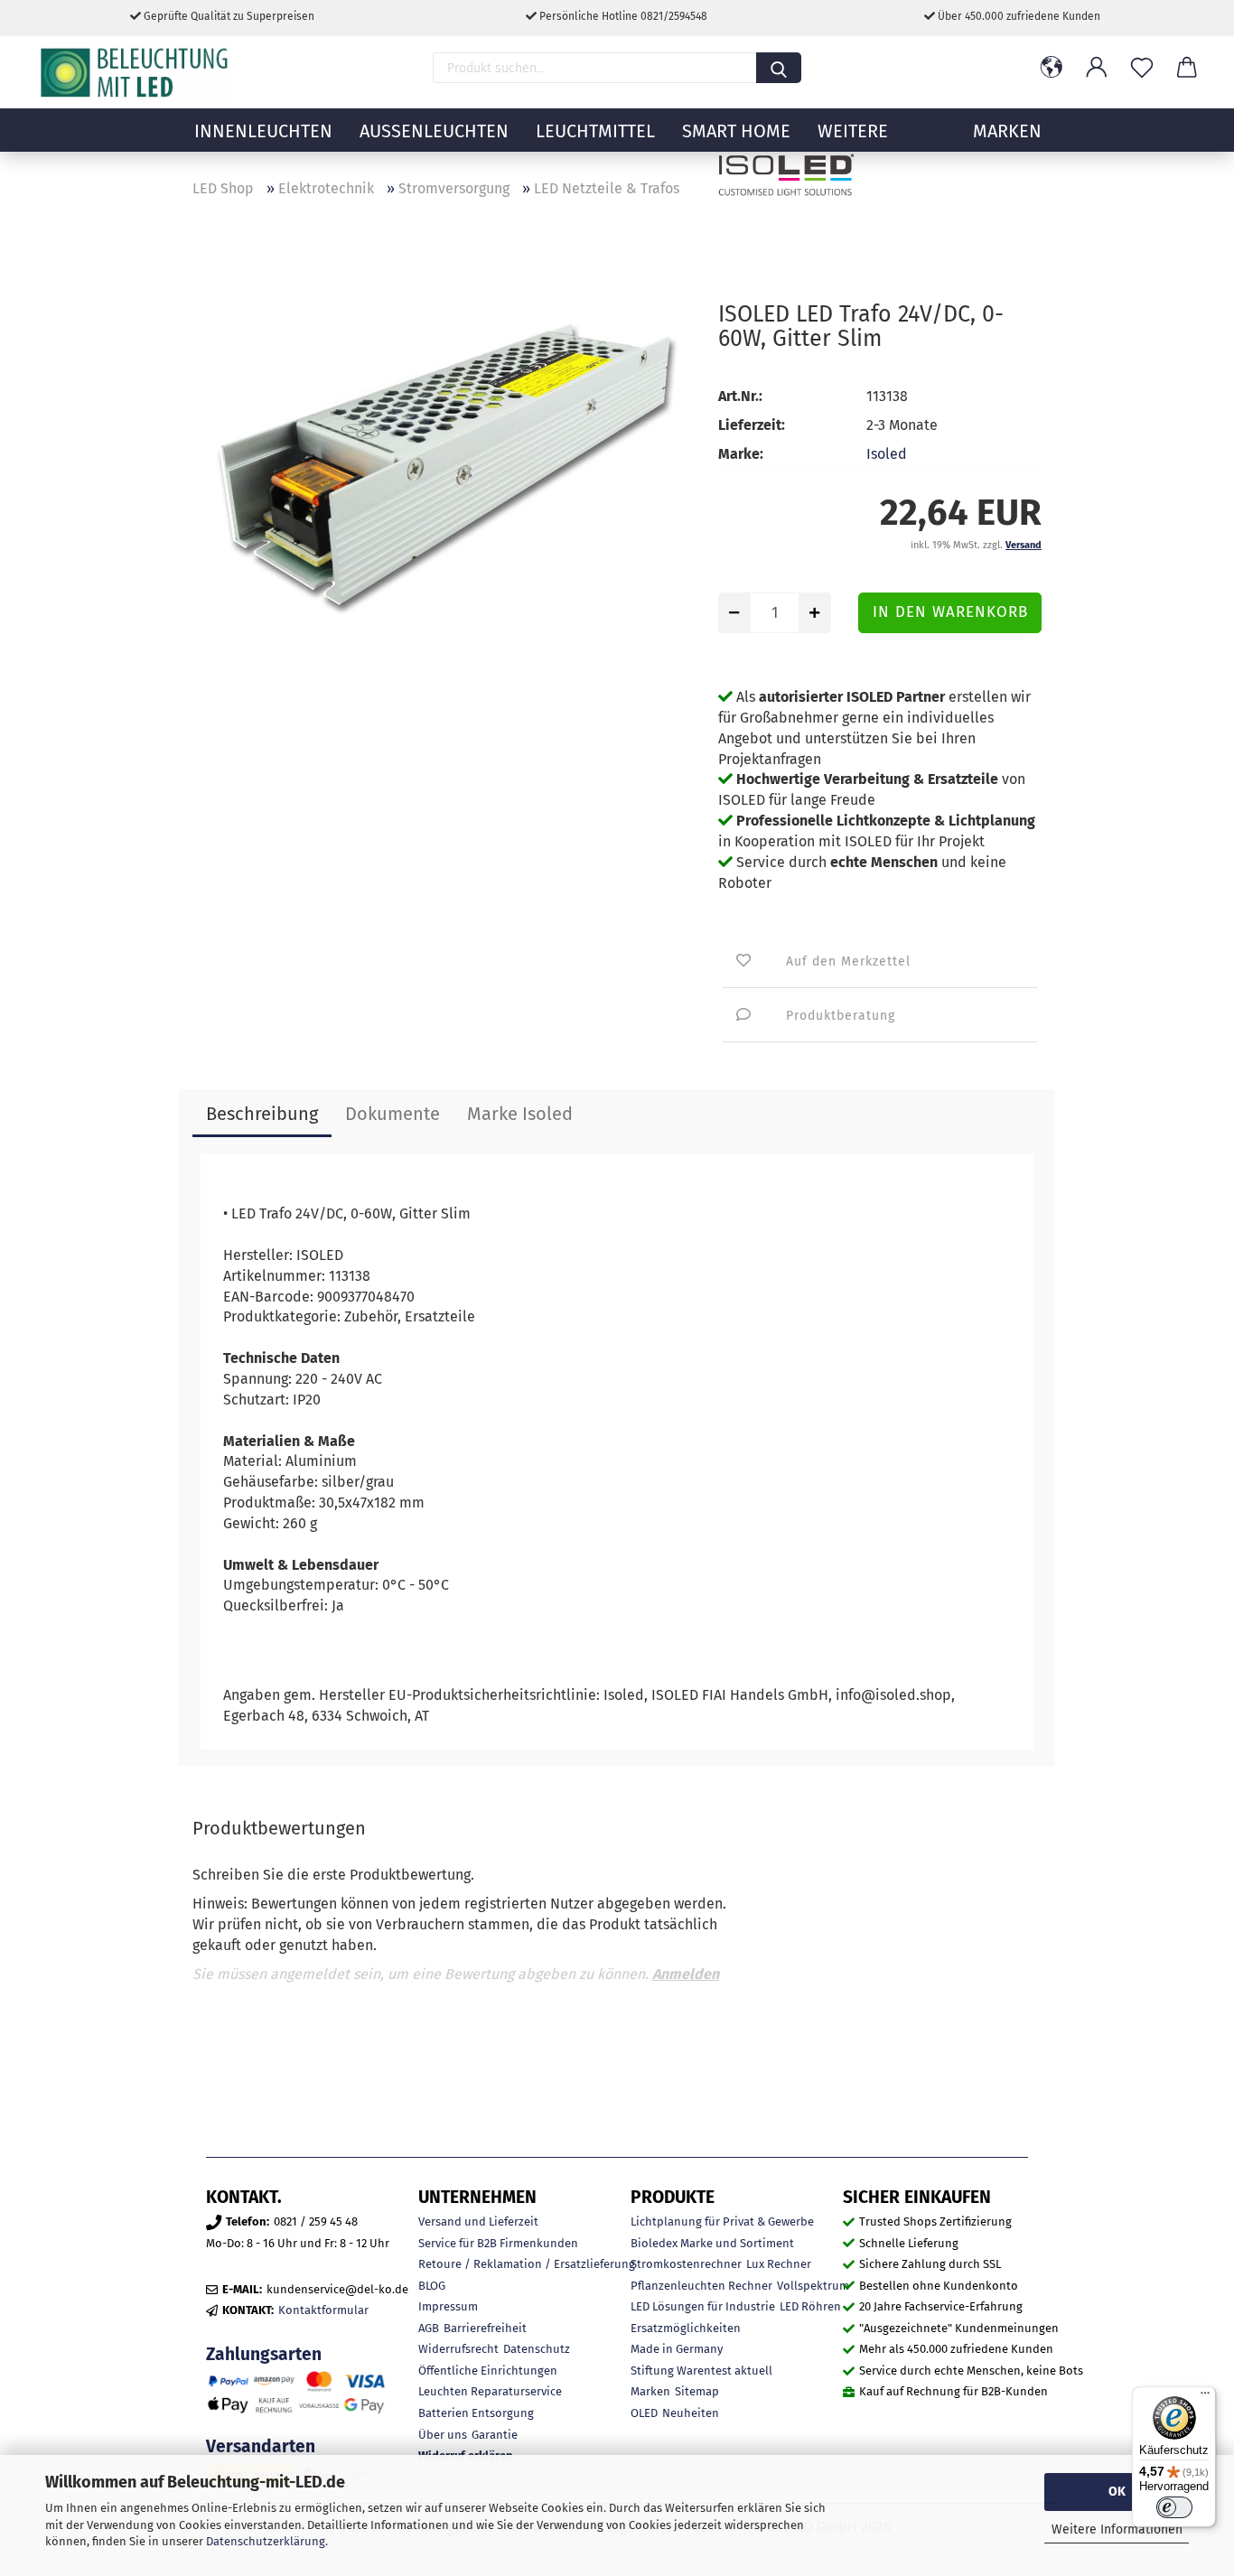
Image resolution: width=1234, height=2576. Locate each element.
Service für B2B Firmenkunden (498, 2243)
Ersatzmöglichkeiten (686, 2328)
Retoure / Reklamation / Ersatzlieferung (527, 2264)
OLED (644, 2413)
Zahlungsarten (264, 2354)
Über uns (443, 2435)
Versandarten (261, 2446)
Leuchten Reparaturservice (490, 2391)
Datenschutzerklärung (266, 2541)
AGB (429, 2328)
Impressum (448, 2306)
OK (1117, 2492)
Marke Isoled (520, 1114)
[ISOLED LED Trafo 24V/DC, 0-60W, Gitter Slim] (442, 460)
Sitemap (697, 2391)
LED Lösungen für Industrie (703, 2306)
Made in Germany (677, 2349)
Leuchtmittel (595, 131)
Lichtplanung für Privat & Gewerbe (722, 2221)
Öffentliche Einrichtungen (488, 2371)
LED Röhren (810, 2306)
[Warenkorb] (1187, 68)
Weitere (853, 131)
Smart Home (736, 131)
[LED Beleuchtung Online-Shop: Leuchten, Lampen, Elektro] (136, 72)
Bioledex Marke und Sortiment (712, 2243)
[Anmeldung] (1097, 68)
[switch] (1174, 2507)
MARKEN (1007, 131)
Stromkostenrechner (686, 2264)
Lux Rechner (779, 2264)
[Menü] (1205, 2397)
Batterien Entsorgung (476, 2413)
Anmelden (686, 1974)
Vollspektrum (813, 2286)
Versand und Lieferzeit (478, 2221)
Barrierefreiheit (485, 2328)
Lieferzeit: (752, 425)
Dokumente (393, 1114)
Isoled (887, 454)
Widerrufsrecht (458, 2349)
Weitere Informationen (1117, 2529)
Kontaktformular (323, 2310)
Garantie (495, 2435)
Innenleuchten (263, 131)
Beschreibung (262, 1114)
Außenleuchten (434, 131)
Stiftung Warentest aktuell (701, 2371)
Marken (650, 2391)
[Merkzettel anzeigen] (1142, 68)
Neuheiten (691, 2413)
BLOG (432, 2286)
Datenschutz (537, 2349)
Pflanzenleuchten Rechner (701, 2286)
